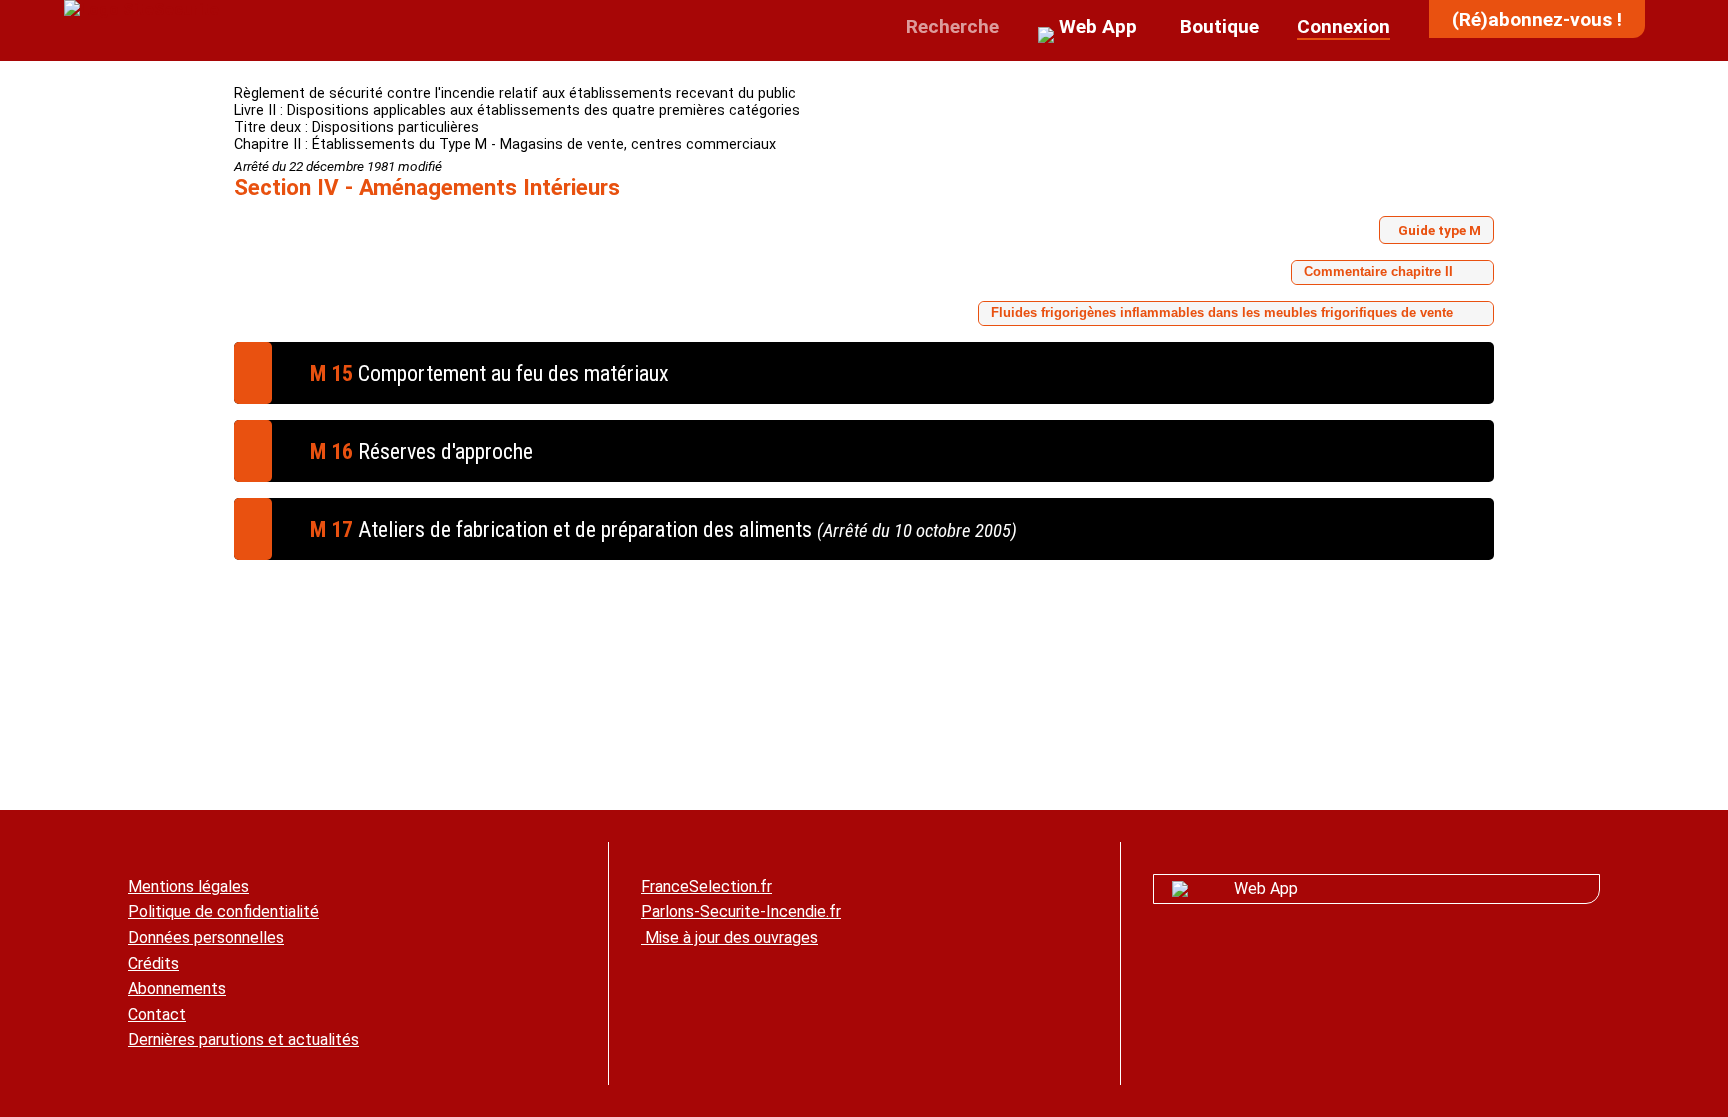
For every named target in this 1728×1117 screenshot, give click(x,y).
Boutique (1217, 26)
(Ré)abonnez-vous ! (1537, 19)
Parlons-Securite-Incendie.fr (741, 911)
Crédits (153, 963)
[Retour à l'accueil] (141, 9)
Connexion (1343, 26)
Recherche (950, 26)
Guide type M (1439, 230)
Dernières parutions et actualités (243, 1039)
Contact (157, 1014)
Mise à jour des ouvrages (729, 937)
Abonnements (177, 988)
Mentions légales (188, 886)
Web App (1266, 888)
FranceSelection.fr (706, 886)
